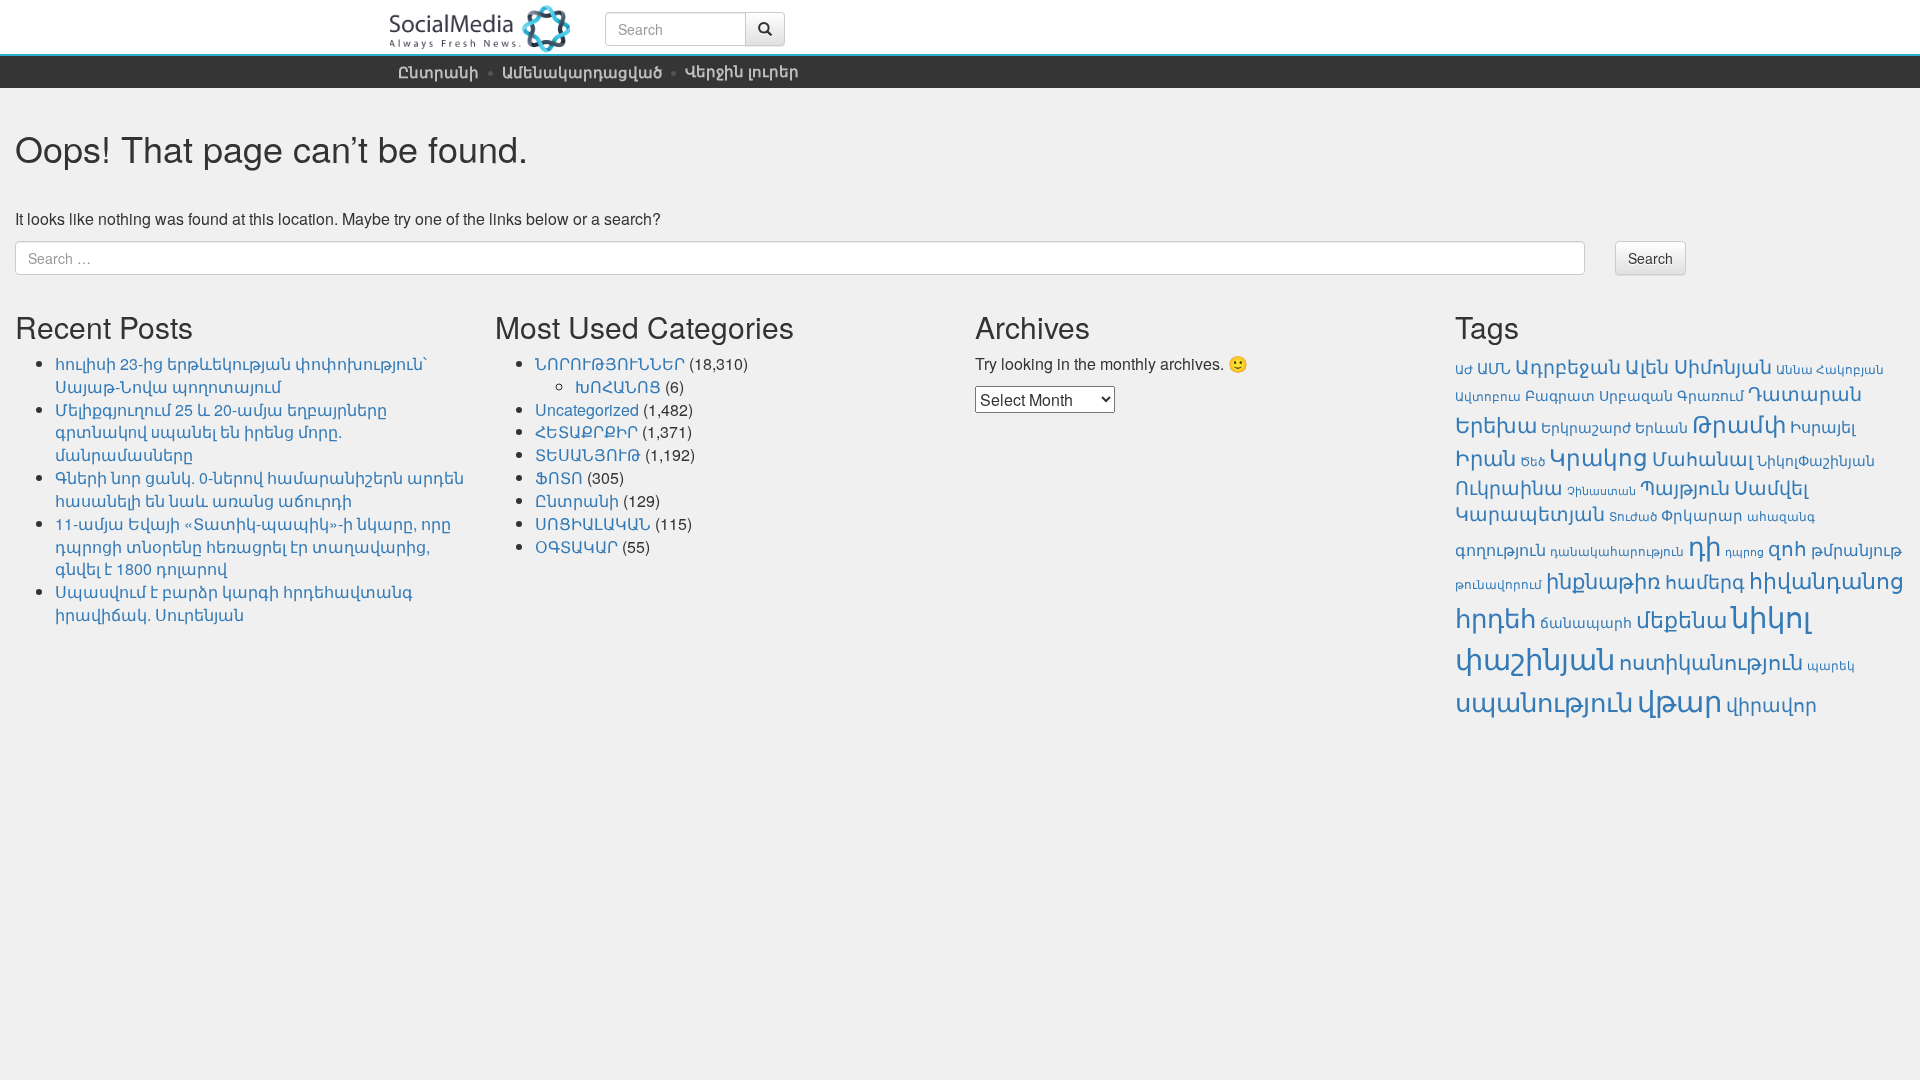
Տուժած (1633, 516)
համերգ (1705, 581)
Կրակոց (1598, 456)
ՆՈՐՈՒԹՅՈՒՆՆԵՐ (610, 363)
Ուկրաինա (1509, 487)
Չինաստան (1601, 490)
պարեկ (1831, 665)
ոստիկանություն (1711, 660)
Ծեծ (1532, 461)
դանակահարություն (1617, 551)
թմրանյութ (1856, 549)
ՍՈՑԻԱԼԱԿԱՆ (593, 523)
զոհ (1787, 547)
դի (1704, 545)
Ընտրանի (438, 72)
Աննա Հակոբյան (1830, 369)
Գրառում (1710, 395)
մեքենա (1681, 618)
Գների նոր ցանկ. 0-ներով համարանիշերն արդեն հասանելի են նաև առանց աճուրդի (259, 489)
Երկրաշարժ (1586, 427)
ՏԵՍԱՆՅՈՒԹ (588, 454)
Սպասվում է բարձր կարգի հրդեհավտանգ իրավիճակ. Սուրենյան (234, 603)
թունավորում (1498, 584)
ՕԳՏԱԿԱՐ (576, 546)
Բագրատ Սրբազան (1599, 395)
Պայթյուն (1685, 486)
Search (1650, 258)
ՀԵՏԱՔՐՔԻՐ (586, 431)
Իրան (1485, 456)
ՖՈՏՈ (559, 477)
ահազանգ (1781, 516)
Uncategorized (587, 409)
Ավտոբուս (1488, 396)
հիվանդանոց (1826, 579)
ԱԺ (1464, 369)
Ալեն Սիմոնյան (1698, 366)
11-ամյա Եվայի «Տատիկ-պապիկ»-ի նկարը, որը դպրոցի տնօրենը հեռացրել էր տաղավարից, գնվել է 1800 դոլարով (253, 546)
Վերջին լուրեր (742, 71)
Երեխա (1496, 423)
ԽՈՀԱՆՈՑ (618, 386)
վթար (1679, 699)
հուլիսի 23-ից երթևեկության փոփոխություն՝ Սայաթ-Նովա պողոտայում (241, 375)
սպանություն (1544, 701)
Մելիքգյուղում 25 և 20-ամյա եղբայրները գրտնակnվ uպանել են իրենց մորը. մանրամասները (221, 432)
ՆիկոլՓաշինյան (1816, 460)
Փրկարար (1702, 514)
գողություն (1500, 549)
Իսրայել (1822, 426)
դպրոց (1744, 551)
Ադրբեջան (1568, 366)
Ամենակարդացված (582, 72)
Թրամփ (1739, 423)
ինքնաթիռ (1603, 579)
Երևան (1661, 427)
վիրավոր (1771, 703)
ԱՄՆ (1494, 367)
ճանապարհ (1586, 622)
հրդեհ (1495, 616)
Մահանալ (1702, 458)
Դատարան (1805, 393)
